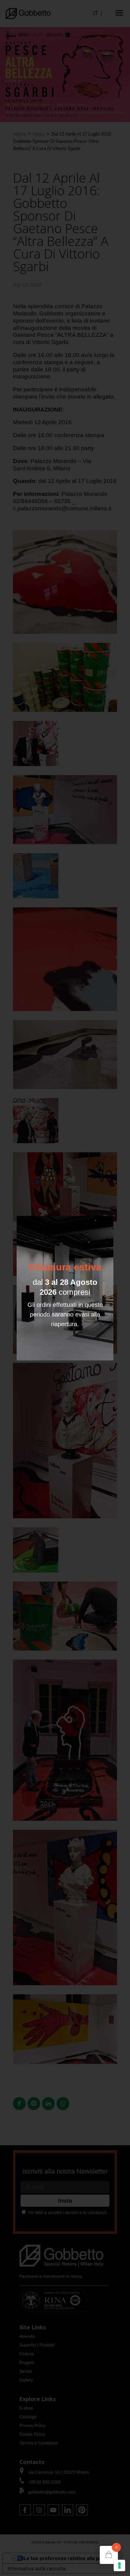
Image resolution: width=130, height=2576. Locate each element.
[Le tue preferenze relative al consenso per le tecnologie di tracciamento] (119, 2565)
